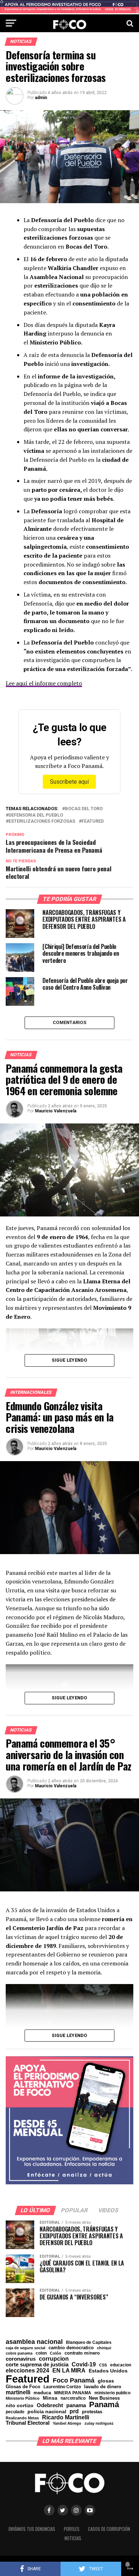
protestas (92, 2412)
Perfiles (72, 2529)
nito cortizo (20, 2406)
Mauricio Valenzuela (56, 1111)
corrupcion (54, 2359)
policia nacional (47, 2412)
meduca (42, 2393)
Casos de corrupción (109, 2529)
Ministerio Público (23, 2398)
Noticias (73, 2538)
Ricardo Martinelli (66, 2417)
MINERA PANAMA (73, 2393)
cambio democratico (71, 2348)
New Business (104, 2398)
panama (76, 2405)
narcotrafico (73, 2398)
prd (74, 2411)
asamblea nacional (34, 2342)
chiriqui (104, 2348)
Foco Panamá (74, 2381)
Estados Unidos (108, 2371)
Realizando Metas (22, 2418)
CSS (103, 2365)
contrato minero (82, 2353)
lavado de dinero (103, 2387)
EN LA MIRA (69, 2370)
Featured (93, 821)
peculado (15, 2412)
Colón (56, 2353)
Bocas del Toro (84, 809)
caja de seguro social (25, 2348)
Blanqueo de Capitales (89, 2342)
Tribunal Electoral (28, 2423)
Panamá (104, 2405)
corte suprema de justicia (37, 2365)
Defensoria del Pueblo (36, 815)
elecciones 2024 (27, 2371)
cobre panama (19, 2353)
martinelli (18, 2392)
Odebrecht (50, 2406)
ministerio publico (112, 2393)
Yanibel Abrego (67, 2423)
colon (41, 2353)
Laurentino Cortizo (62, 2387)
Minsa (50, 2398)
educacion (121, 2365)
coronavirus (21, 2359)
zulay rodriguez (99, 2423)
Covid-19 (84, 2364)
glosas (106, 2381)
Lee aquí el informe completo (44, 683)
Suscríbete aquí (69, 782)
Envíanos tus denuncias (32, 2529)
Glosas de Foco (23, 2387)
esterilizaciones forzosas (42, 821)
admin (41, 98)
